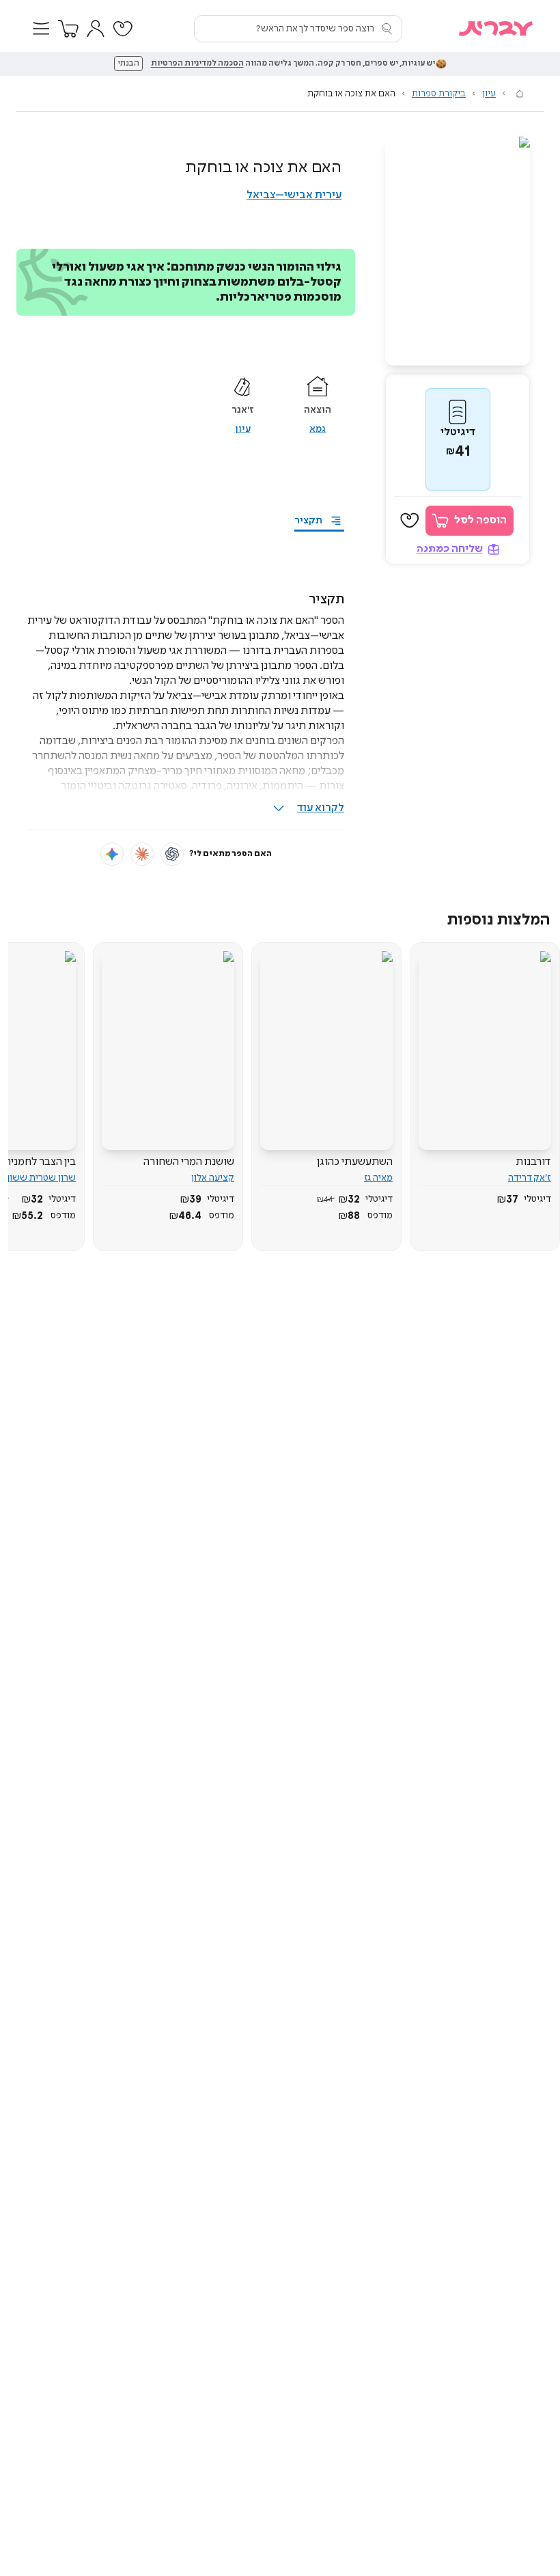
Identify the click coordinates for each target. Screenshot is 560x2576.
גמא (318, 429)
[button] (41, 29)
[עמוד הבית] (520, 94)
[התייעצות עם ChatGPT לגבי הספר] (172, 854)
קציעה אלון (213, 1178)
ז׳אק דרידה (530, 1178)
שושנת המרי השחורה (189, 1162)
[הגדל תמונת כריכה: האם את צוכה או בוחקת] (458, 251)
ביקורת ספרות (439, 94)
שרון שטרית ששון (41, 1178)
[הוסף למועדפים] (410, 521)
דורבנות (533, 1162)
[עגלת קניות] (68, 29)
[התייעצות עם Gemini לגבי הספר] (112, 854)
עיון (489, 94)
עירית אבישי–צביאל (294, 195)
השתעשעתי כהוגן (355, 1162)
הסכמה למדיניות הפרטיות (197, 64)
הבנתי (128, 64)
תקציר (308, 521)
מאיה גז (378, 1178)
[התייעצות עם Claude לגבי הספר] (142, 854)
